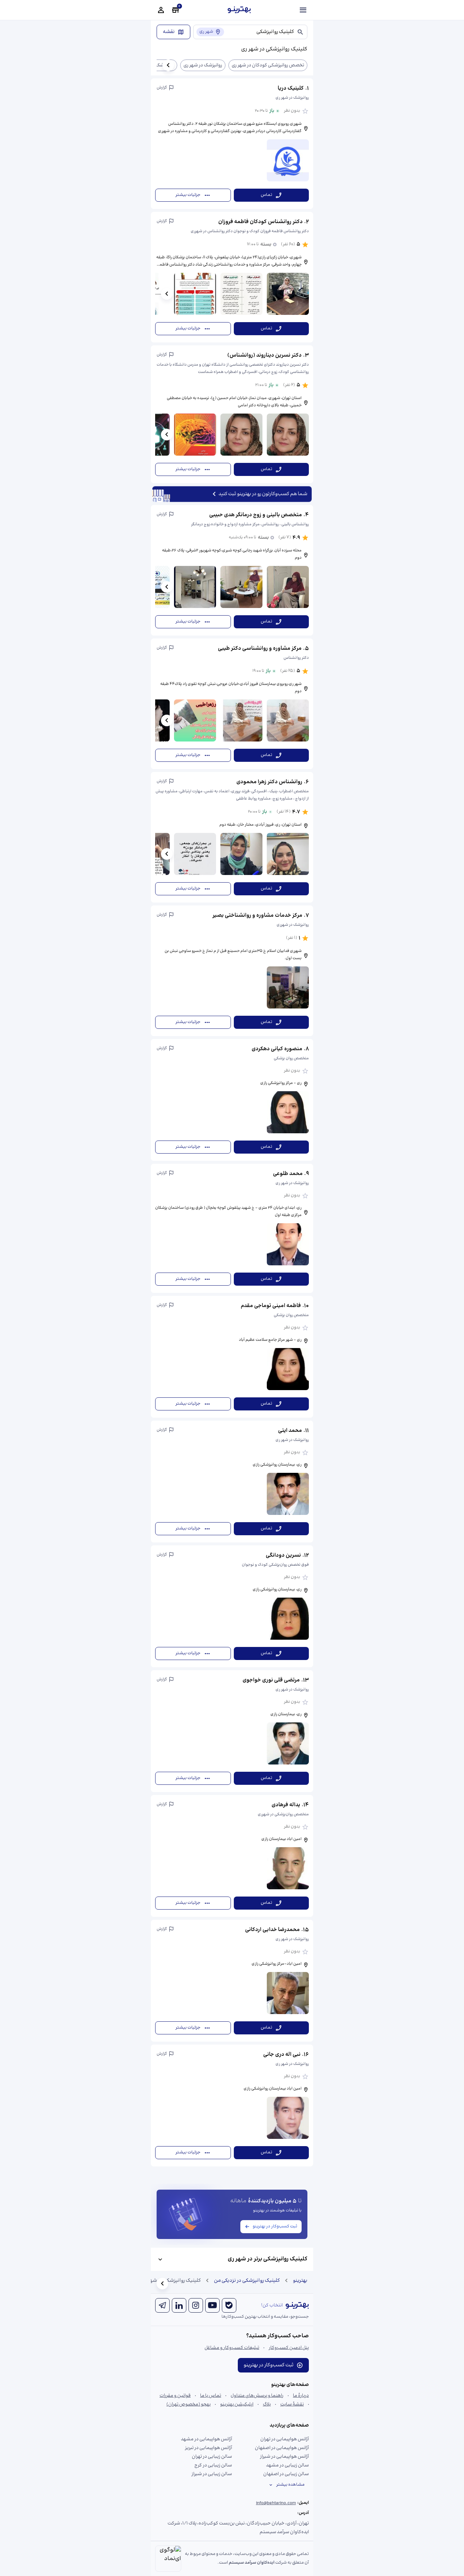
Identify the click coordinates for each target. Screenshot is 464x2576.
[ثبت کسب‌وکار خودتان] (175, 10)
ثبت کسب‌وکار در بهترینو (275, 2226)
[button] (232, 144)
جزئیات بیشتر (188, 195)
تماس (266, 195)
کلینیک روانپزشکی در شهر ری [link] (171, 2281)
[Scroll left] (168, 65)
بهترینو (300, 2281)
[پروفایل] (161, 10)
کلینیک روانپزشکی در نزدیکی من (247, 2281)
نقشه (169, 32)
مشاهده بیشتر (290, 2485)
